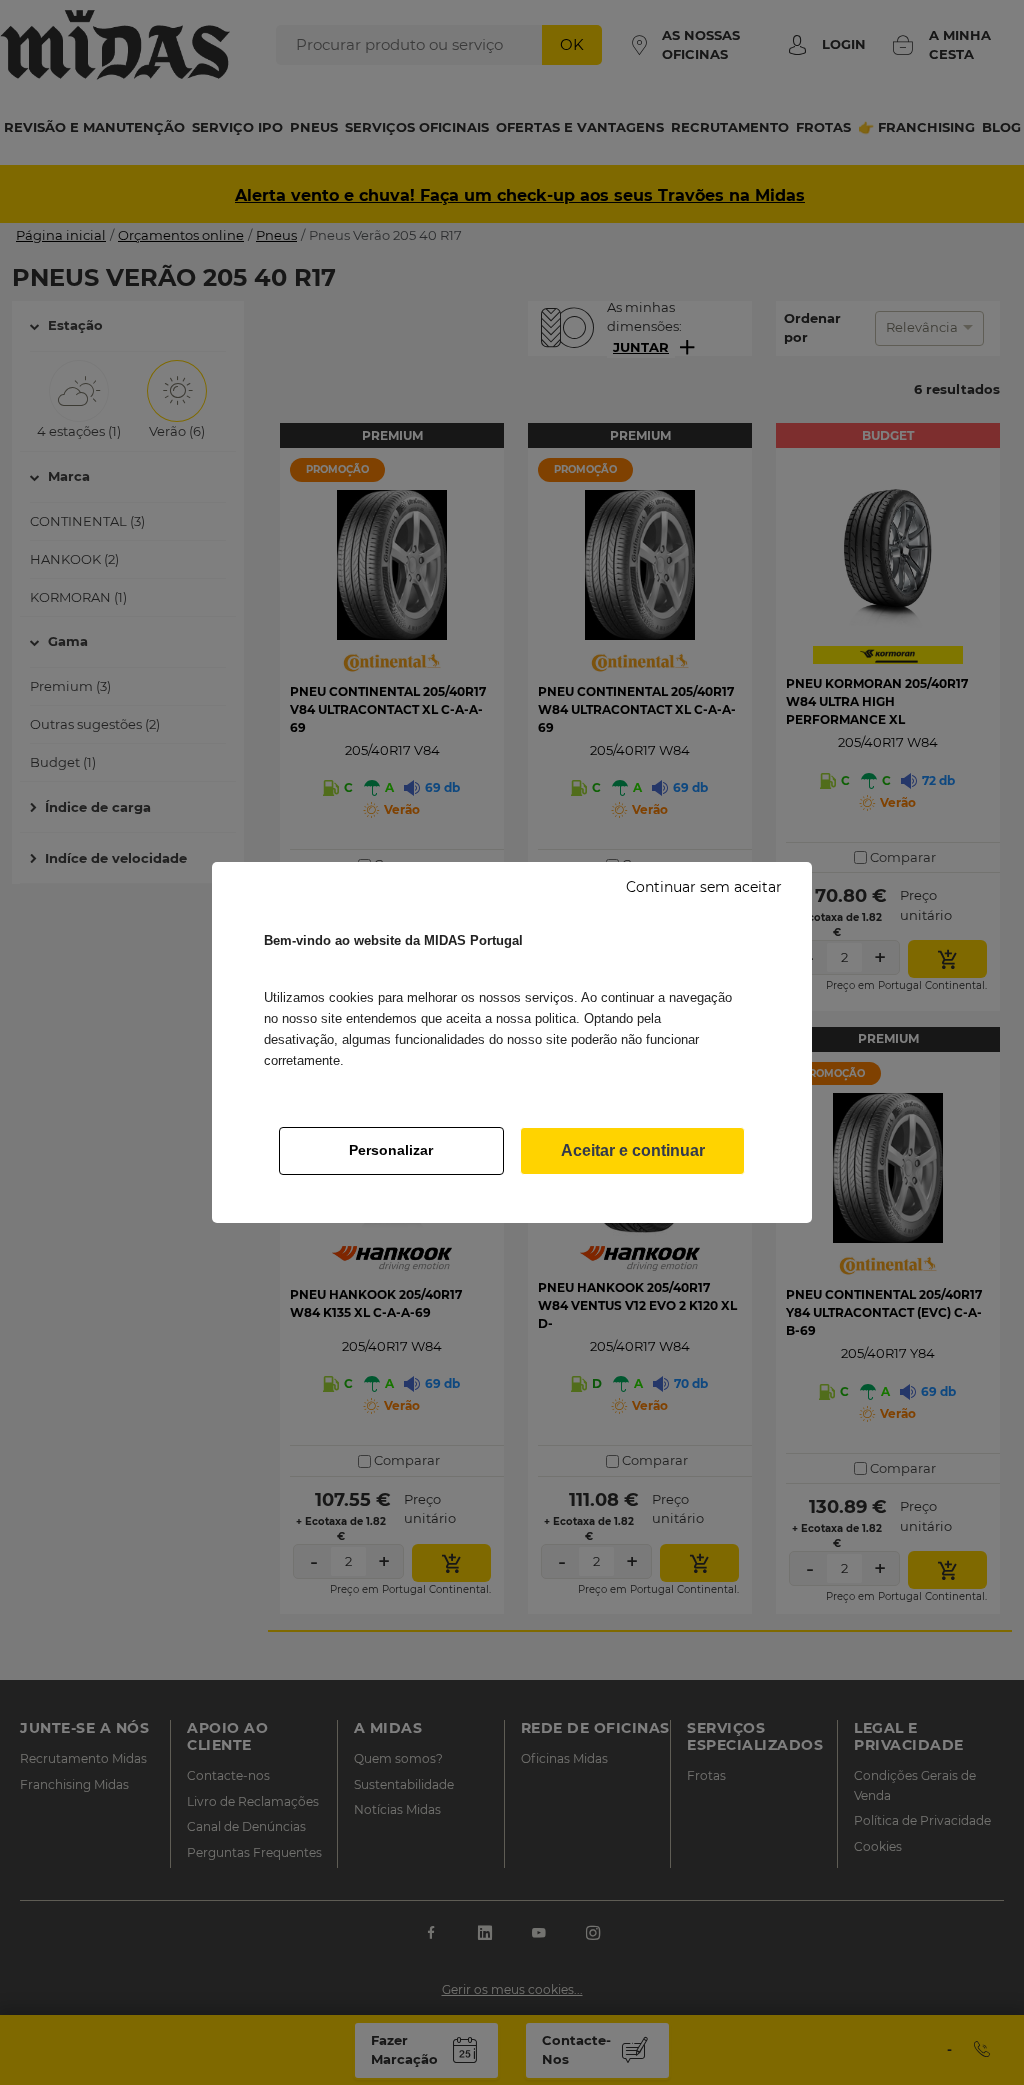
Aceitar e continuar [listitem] (633, 1150)
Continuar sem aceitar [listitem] (704, 887)
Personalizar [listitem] (391, 1150)
